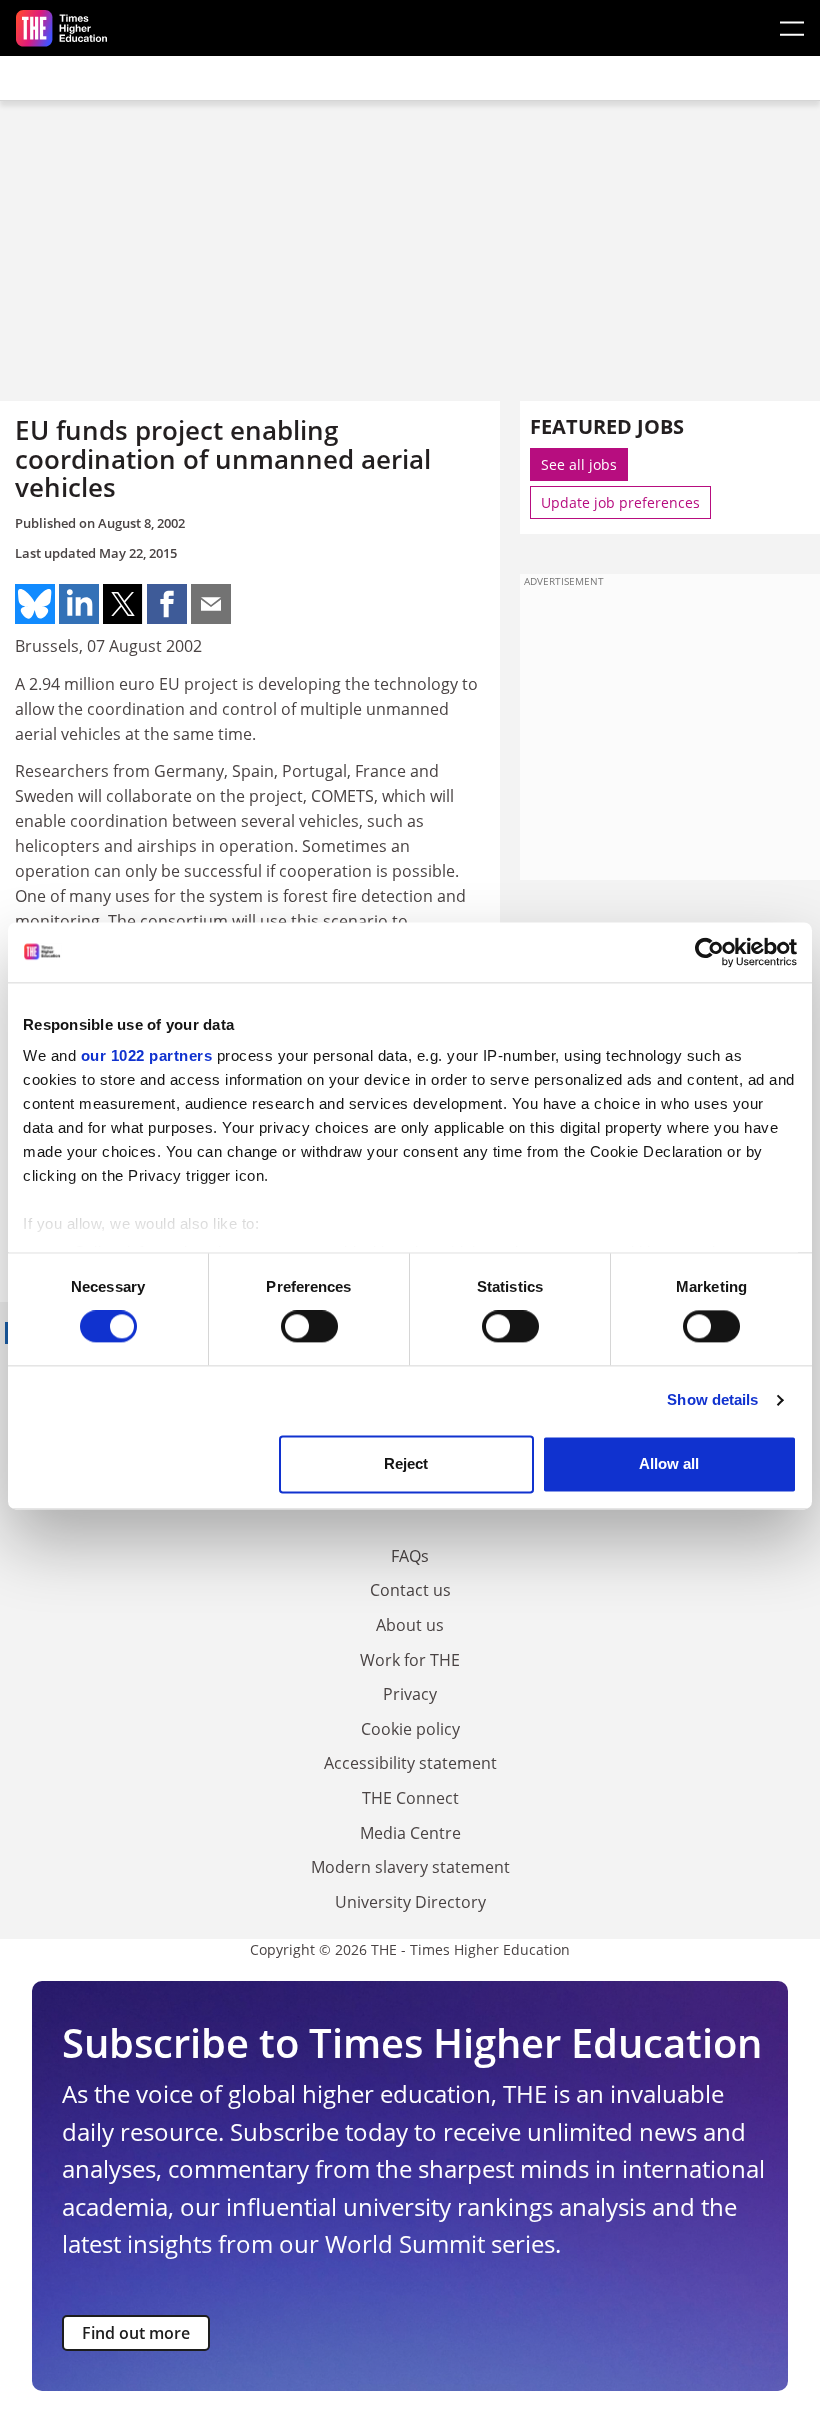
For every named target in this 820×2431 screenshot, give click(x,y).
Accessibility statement (410, 1763)
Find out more (136, 2333)
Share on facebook (167, 604)
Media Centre (410, 1833)
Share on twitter (123, 604)
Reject (406, 1463)
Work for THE (410, 1660)
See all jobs (579, 464)
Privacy (410, 1694)
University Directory (410, 1902)
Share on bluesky (35, 604)
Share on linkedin (79, 604)
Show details (712, 1400)
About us (410, 1625)
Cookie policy (410, 1729)
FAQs (410, 1556)
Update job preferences (620, 502)
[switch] (309, 1327)
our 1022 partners (147, 1055)
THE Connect (410, 1798)
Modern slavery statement (410, 1867)
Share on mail (211, 604)
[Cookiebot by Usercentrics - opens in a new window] (709, 952)
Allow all (669, 1463)
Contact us (410, 1590)
